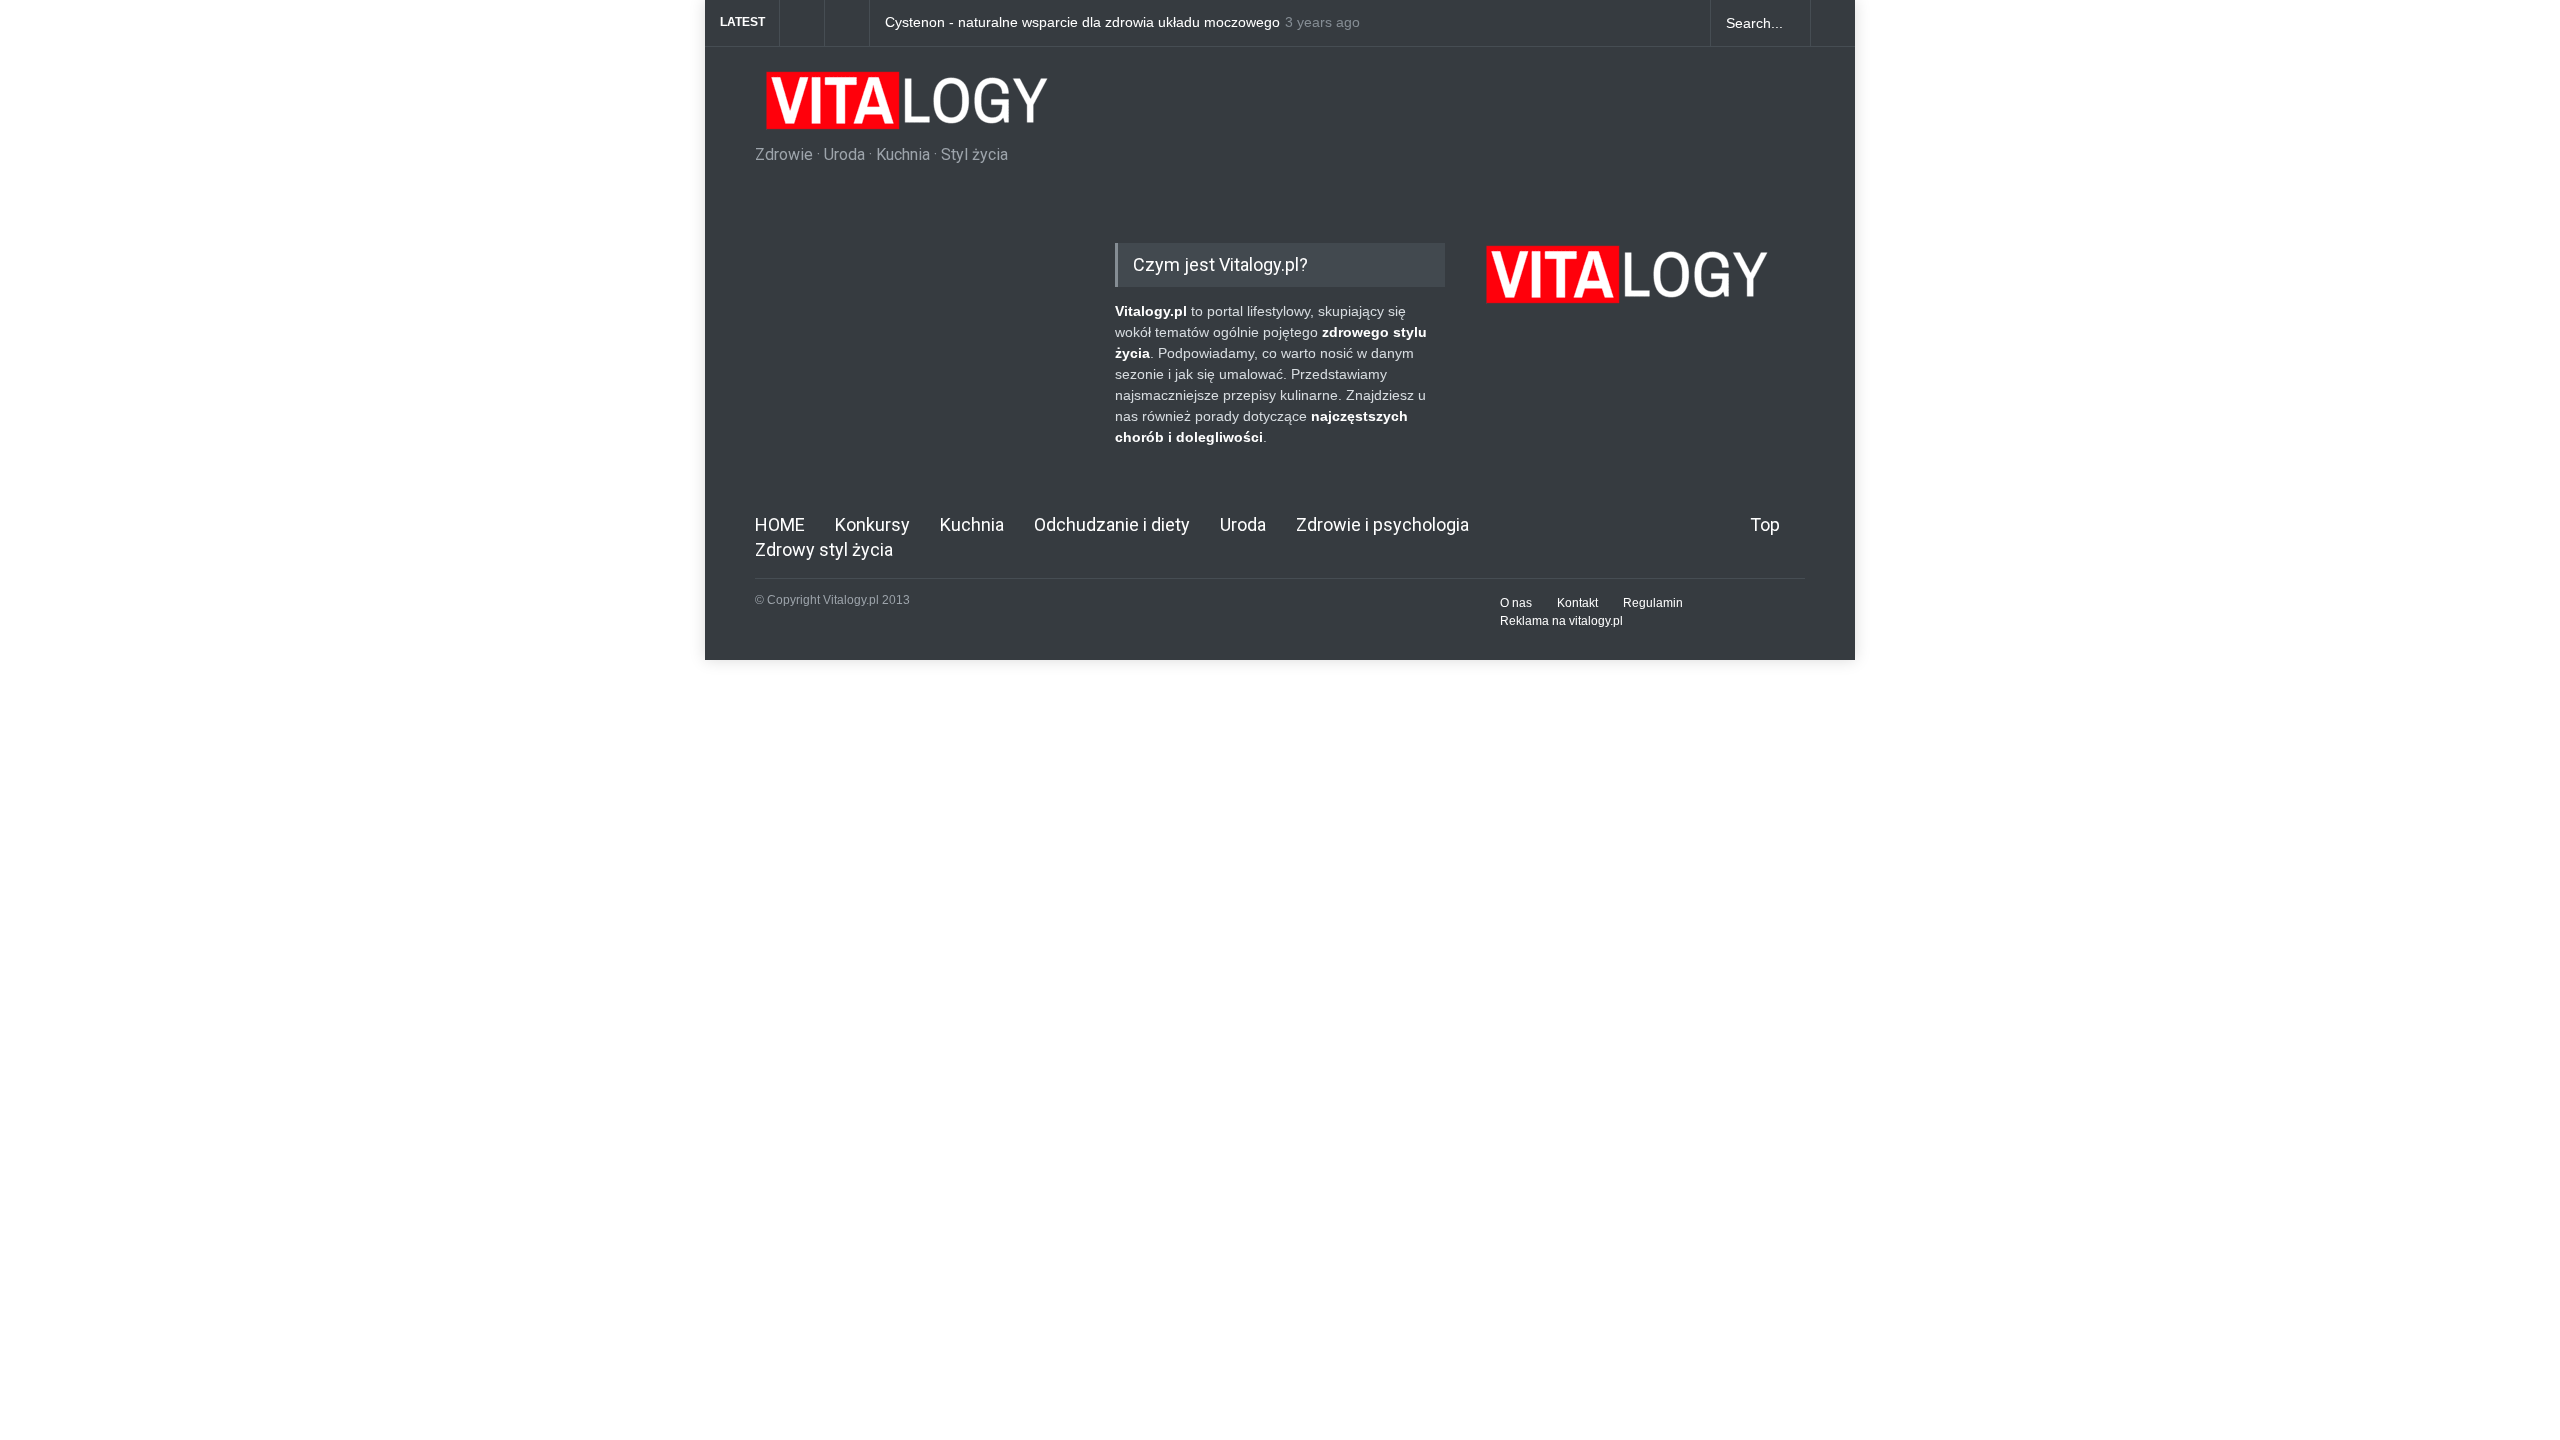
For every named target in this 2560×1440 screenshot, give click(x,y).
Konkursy (872, 524)
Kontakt (1577, 603)
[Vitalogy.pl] (904, 108)
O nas (1516, 603)
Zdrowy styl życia (824, 549)
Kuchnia (972, 524)
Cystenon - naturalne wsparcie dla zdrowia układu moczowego (1082, 22)
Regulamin (1653, 603)
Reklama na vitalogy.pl (1561, 621)
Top (1765, 524)
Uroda (1243, 524)
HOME (780, 524)
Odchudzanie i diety (1112, 524)
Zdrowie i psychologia (1382, 524)
